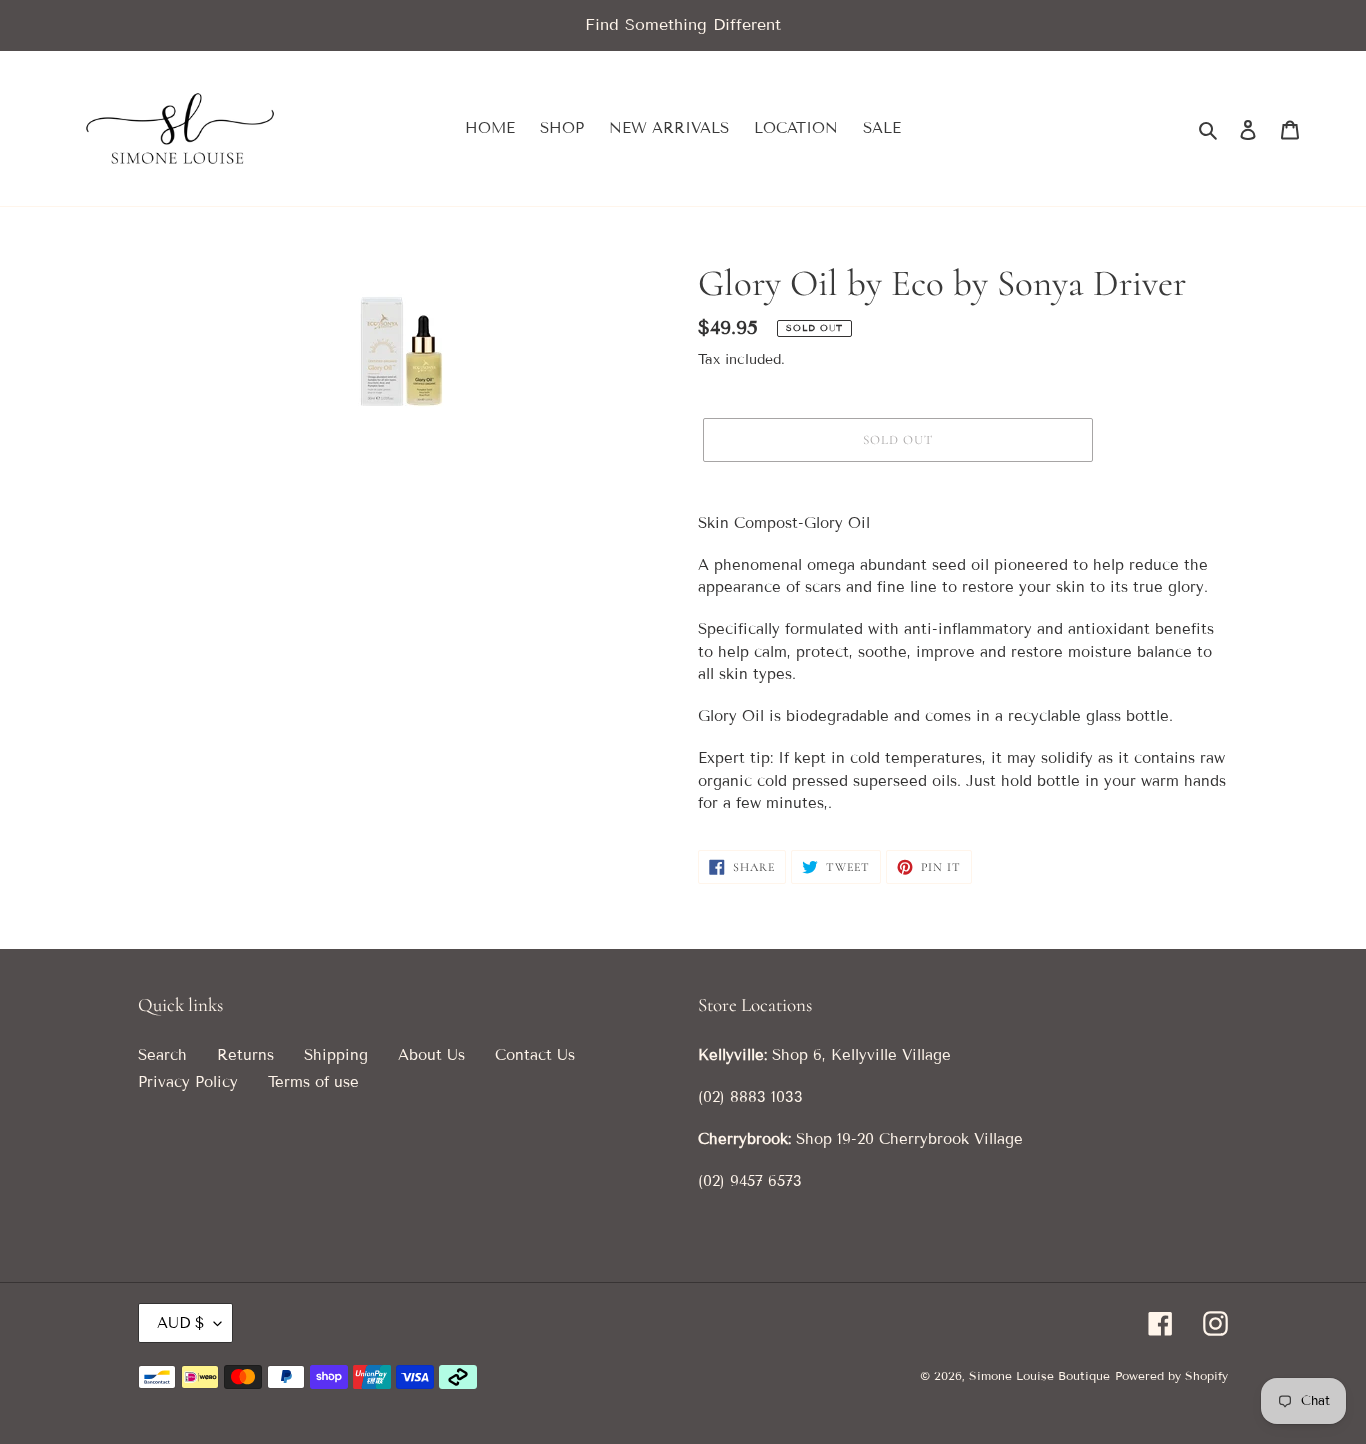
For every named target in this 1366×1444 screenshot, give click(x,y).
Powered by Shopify (1171, 1375)
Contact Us (535, 1055)
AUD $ (180, 1323)
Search (162, 1055)
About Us (431, 1055)
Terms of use (313, 1082)
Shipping (336, 1055)
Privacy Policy (188, 1082)
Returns (245, 1055)
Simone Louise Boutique (1039, 1375)
